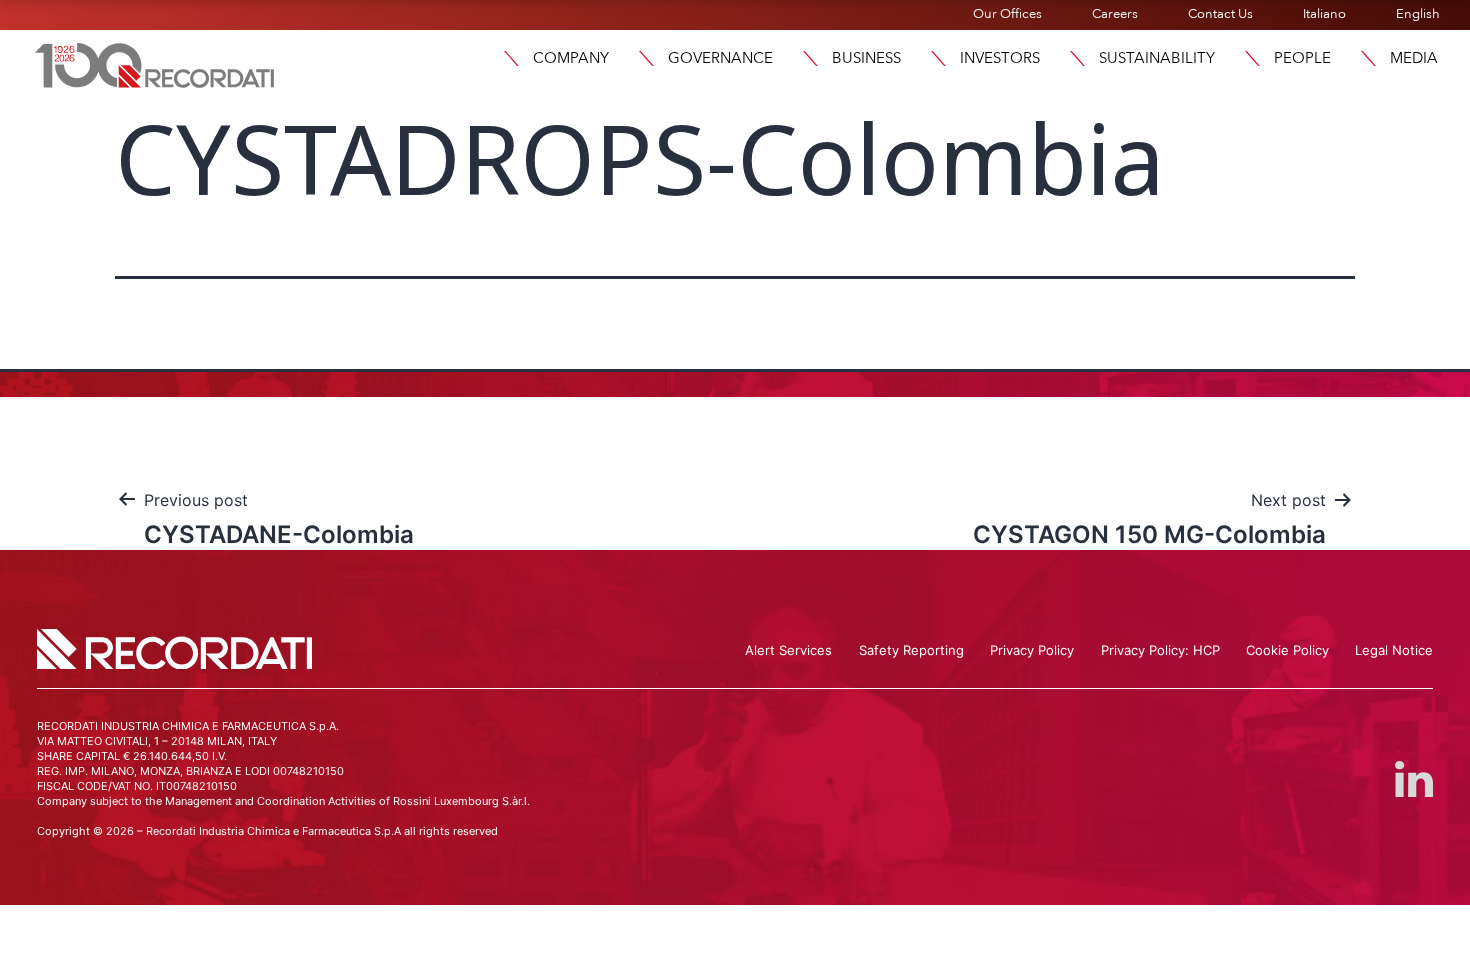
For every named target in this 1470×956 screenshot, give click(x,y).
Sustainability (1157, 58)
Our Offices (1007, 14)
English (1418, 14)
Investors (1000, 58)
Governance (720, 58)
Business (866, 58)
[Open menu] (511, 58)
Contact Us (1220, 14)
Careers (1115, 14)
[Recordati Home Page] (155, 63)
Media (1414, 58)
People (1302, 58)
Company (571, 58)
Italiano (1324, 14)
